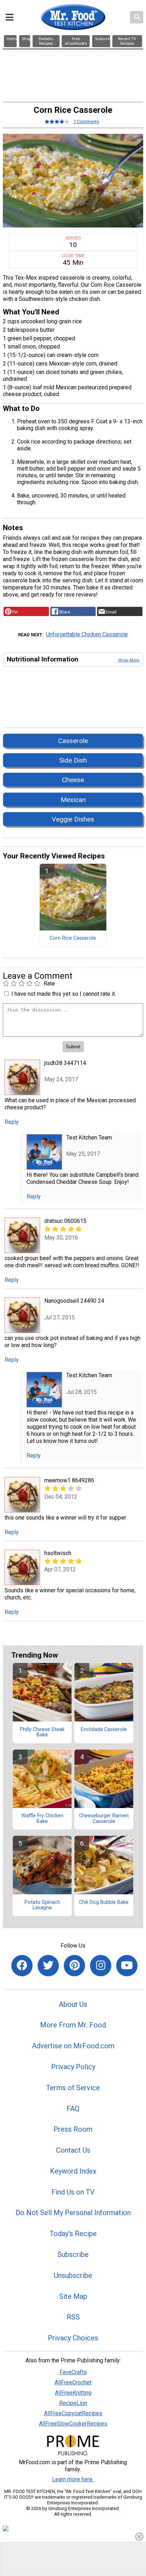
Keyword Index (73, 2171)
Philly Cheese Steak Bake (42, 1732)
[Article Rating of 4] (57, 122)
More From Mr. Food (73, 2025)
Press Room (73, 2129)
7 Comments (86, 122)
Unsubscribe (73, 2275)
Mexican (73, 800)
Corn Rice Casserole (73, 938)
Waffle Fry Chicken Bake (42, 1819)
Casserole (73, 741)
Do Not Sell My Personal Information (73, 2213)
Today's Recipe (73, 2234)
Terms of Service (73, 2088)
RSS (73, 2317)
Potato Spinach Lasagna (42, 1905)
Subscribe (73, 2254)
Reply (12, 1122)
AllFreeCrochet (73, 2382)
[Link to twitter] (48, 1966)
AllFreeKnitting (73, 2393)
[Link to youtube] (127, 1966)
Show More (129, 660)
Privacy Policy (73, 2067)
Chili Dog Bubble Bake (104, 1902)
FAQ (73, 2109)
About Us (73, 2004)
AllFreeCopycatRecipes (73, 2413)
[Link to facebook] (22, 1966)
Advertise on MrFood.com (73, 2046)
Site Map (73, 2296)
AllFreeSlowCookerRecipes (73, 2424)
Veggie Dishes (73, 819)
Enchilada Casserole (104, 1730)
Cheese (73, 780)
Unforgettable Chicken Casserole (87, 634)
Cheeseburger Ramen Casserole (104, 1819)
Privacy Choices (73, 2338)
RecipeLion (73, 2403)
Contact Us (73, 2150)
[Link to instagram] (101, 1966)
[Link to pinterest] (74, 1966)
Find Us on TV (73, 2192)
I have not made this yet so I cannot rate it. (64, 994)
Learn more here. (73, 2479)
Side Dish (73, 760)
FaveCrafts (73, 2372)
